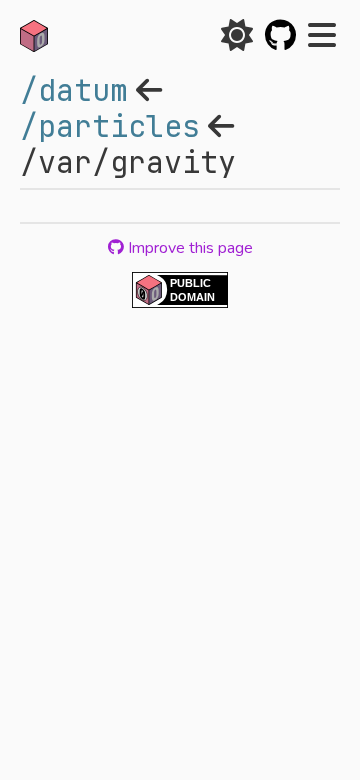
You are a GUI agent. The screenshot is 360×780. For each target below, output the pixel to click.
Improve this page (188, 248)
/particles (110, 126)
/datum (74, 90)
